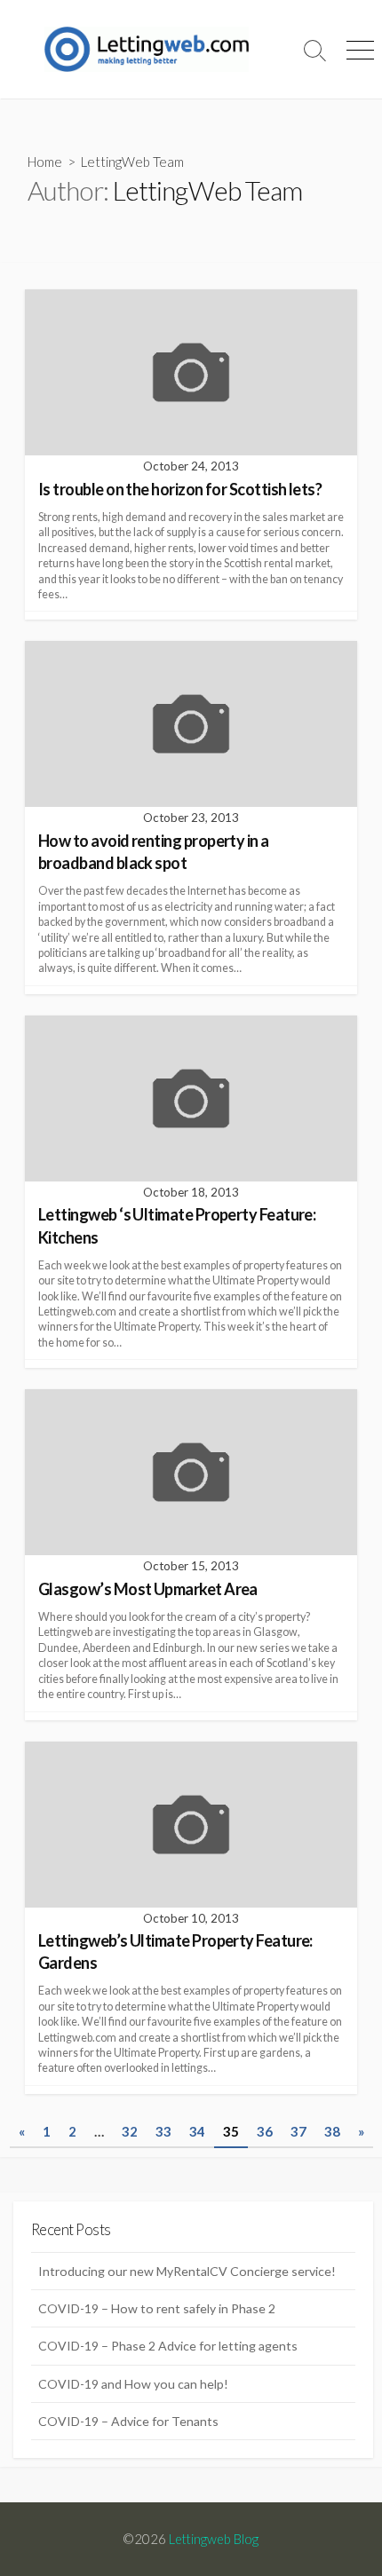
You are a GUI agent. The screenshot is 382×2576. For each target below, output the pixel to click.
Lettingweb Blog (214, 2539)
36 (265, 2131)
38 (332, 2131)
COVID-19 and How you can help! (133, 2384)
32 (130, 2131)
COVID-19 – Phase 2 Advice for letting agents (168, 2346)
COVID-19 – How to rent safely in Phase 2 (157, 2308)
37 (298, 2131)
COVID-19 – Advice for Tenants (128, 2421)
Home (45, 162)
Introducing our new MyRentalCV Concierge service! (187, 2271)
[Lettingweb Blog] (147, 49)
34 (197, 2131)
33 (163, 2131)
